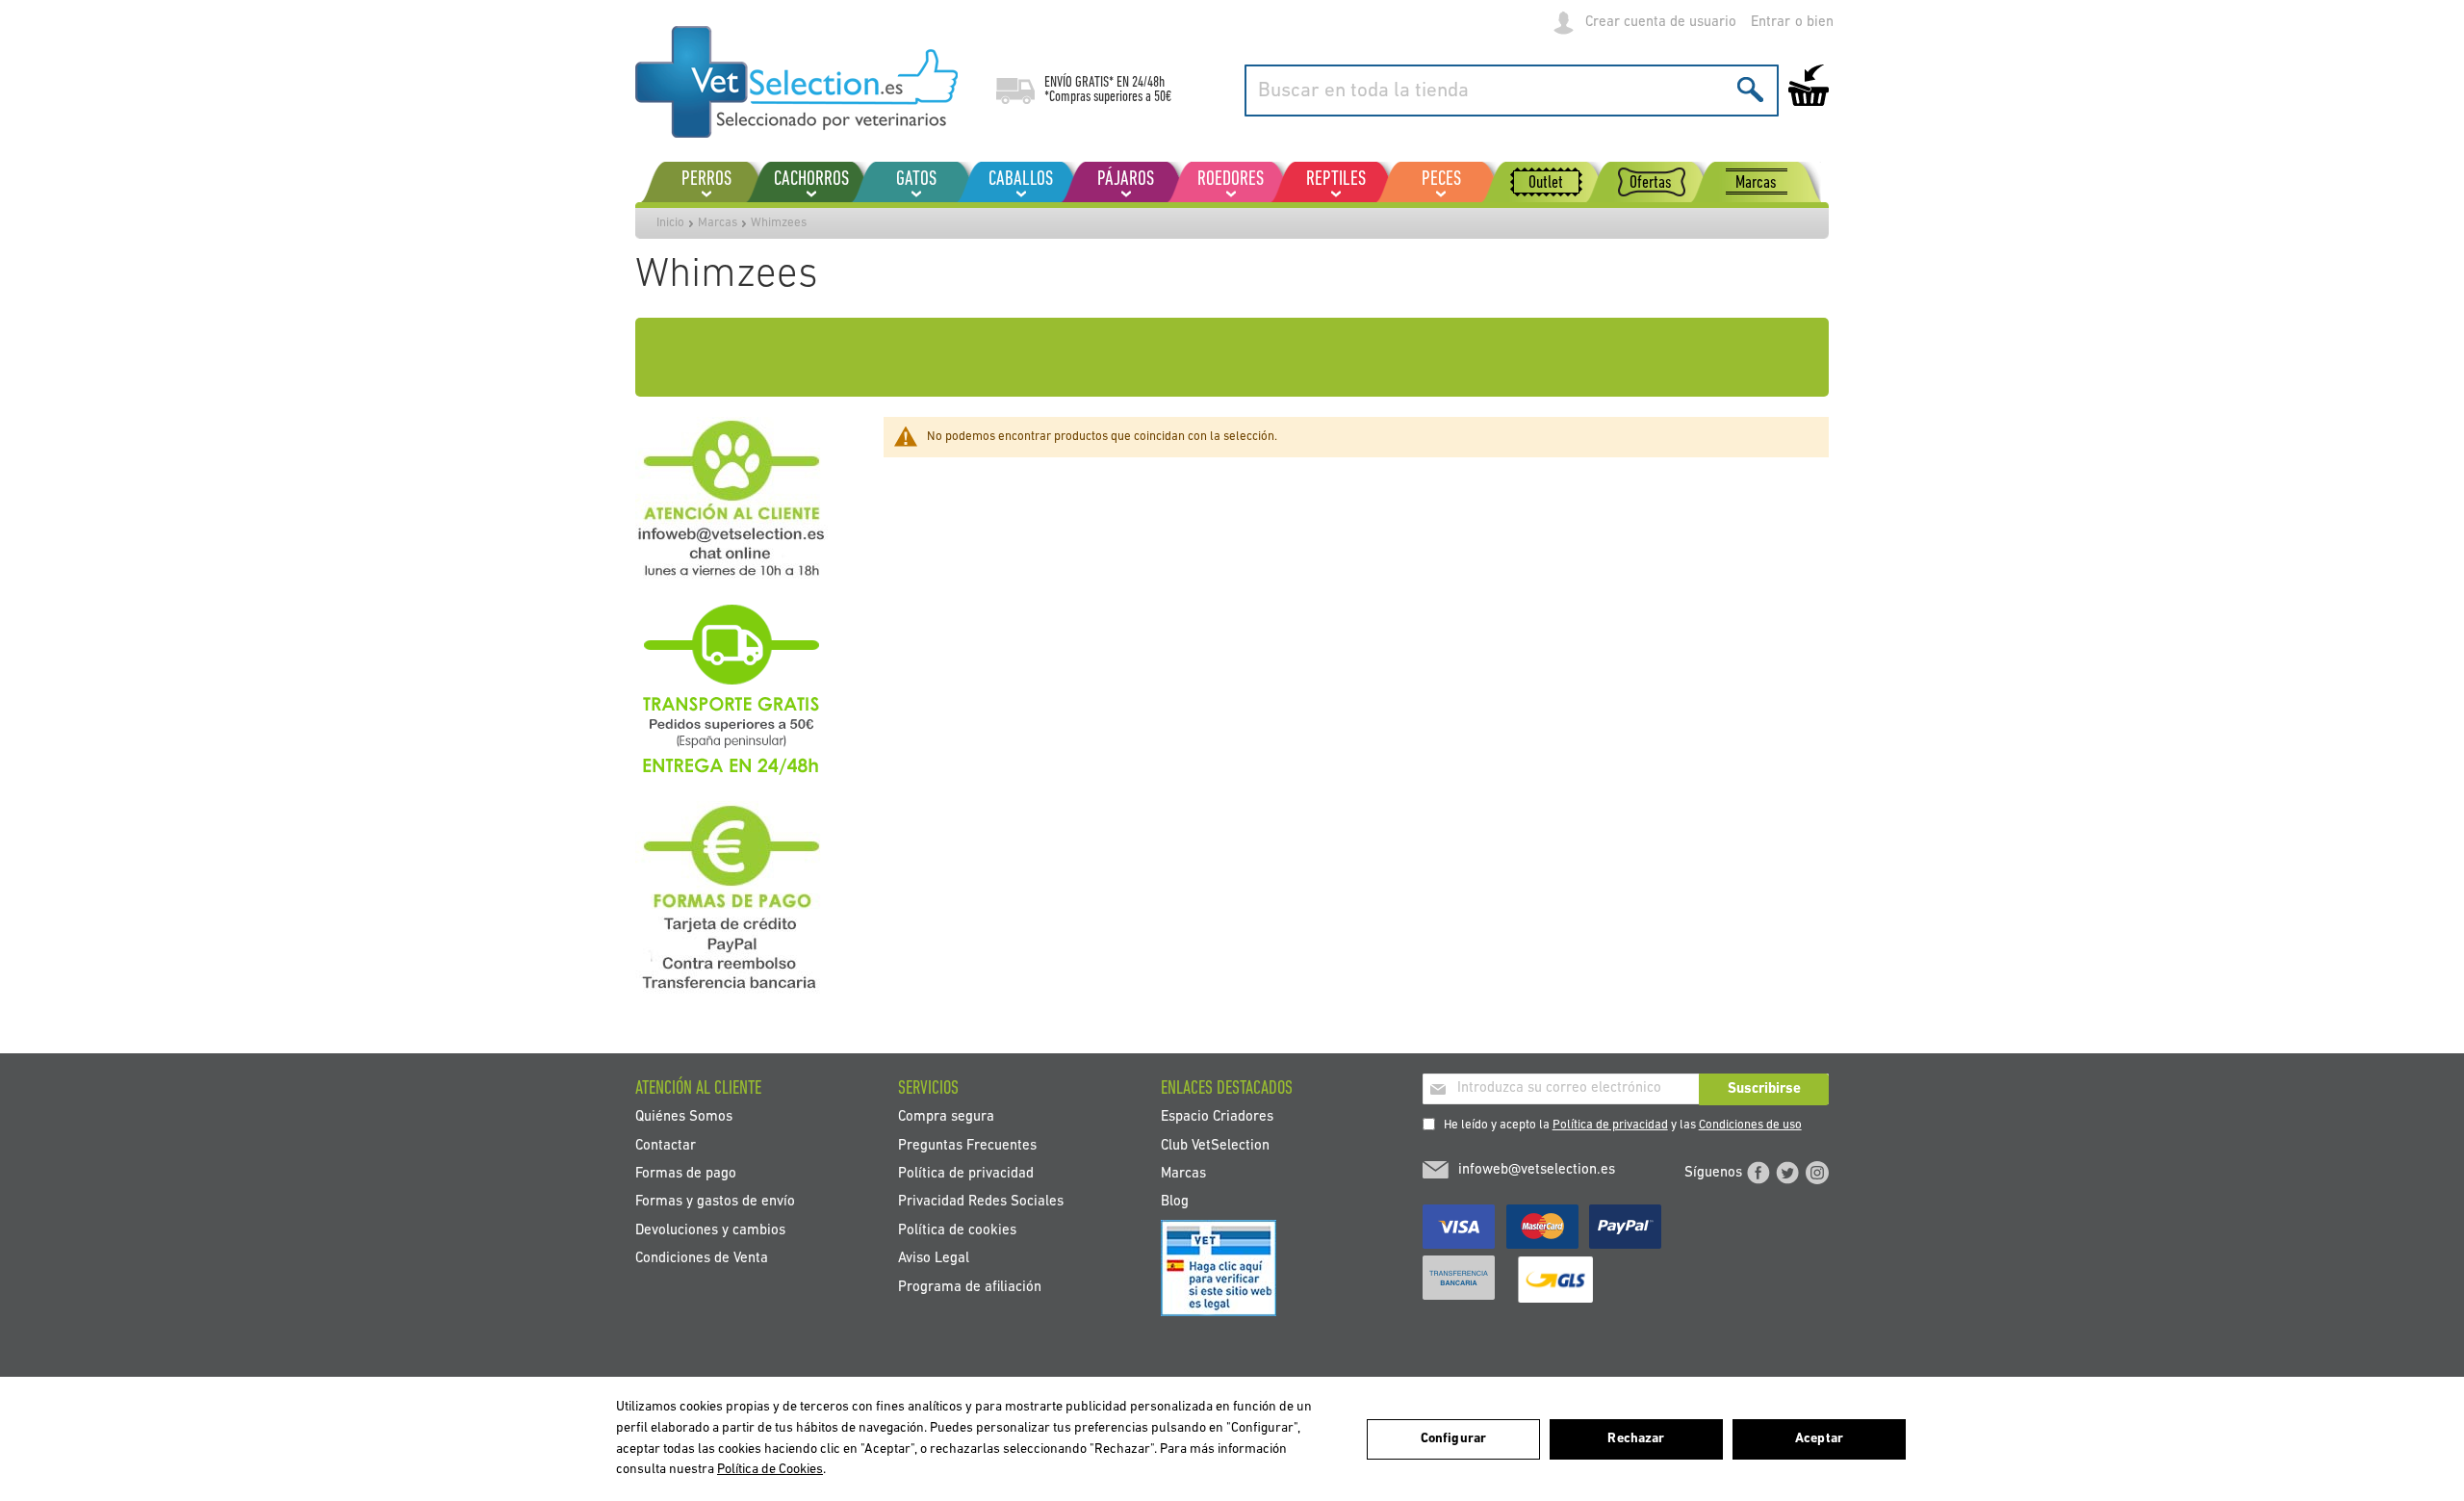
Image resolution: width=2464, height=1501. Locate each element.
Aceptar (1819, 1439)
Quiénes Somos (684, 1117)
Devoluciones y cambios (710, 1230)
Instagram (1817, 1173)
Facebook (1758, 1173)
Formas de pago (686, 1173)
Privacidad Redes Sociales (981, 1202)
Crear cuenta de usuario (1661, 23)
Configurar (1453, 1439)
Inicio (670, 223)
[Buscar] (1750, 89)
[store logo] (796, 82)
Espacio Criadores (1217, 1117)
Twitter (1787, 1173)
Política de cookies (957, 1230)
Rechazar (1636, 1439)
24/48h (1148, 83)
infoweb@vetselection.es (1537, 1170)
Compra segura (946, 1117)
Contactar (666, 1145)
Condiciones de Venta (702, 1259)
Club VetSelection (1215, 1145)
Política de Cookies (770, 1470)
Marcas (718, 223)
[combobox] (1512, 91)
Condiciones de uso (1750, 1125)
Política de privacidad (1610, 1125)
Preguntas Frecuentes (967, 1145)
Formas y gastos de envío (715, 1202)
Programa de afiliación (970, 1287)
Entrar (1771, 23)
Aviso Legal (934, 1259)
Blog (1175, 1202)
